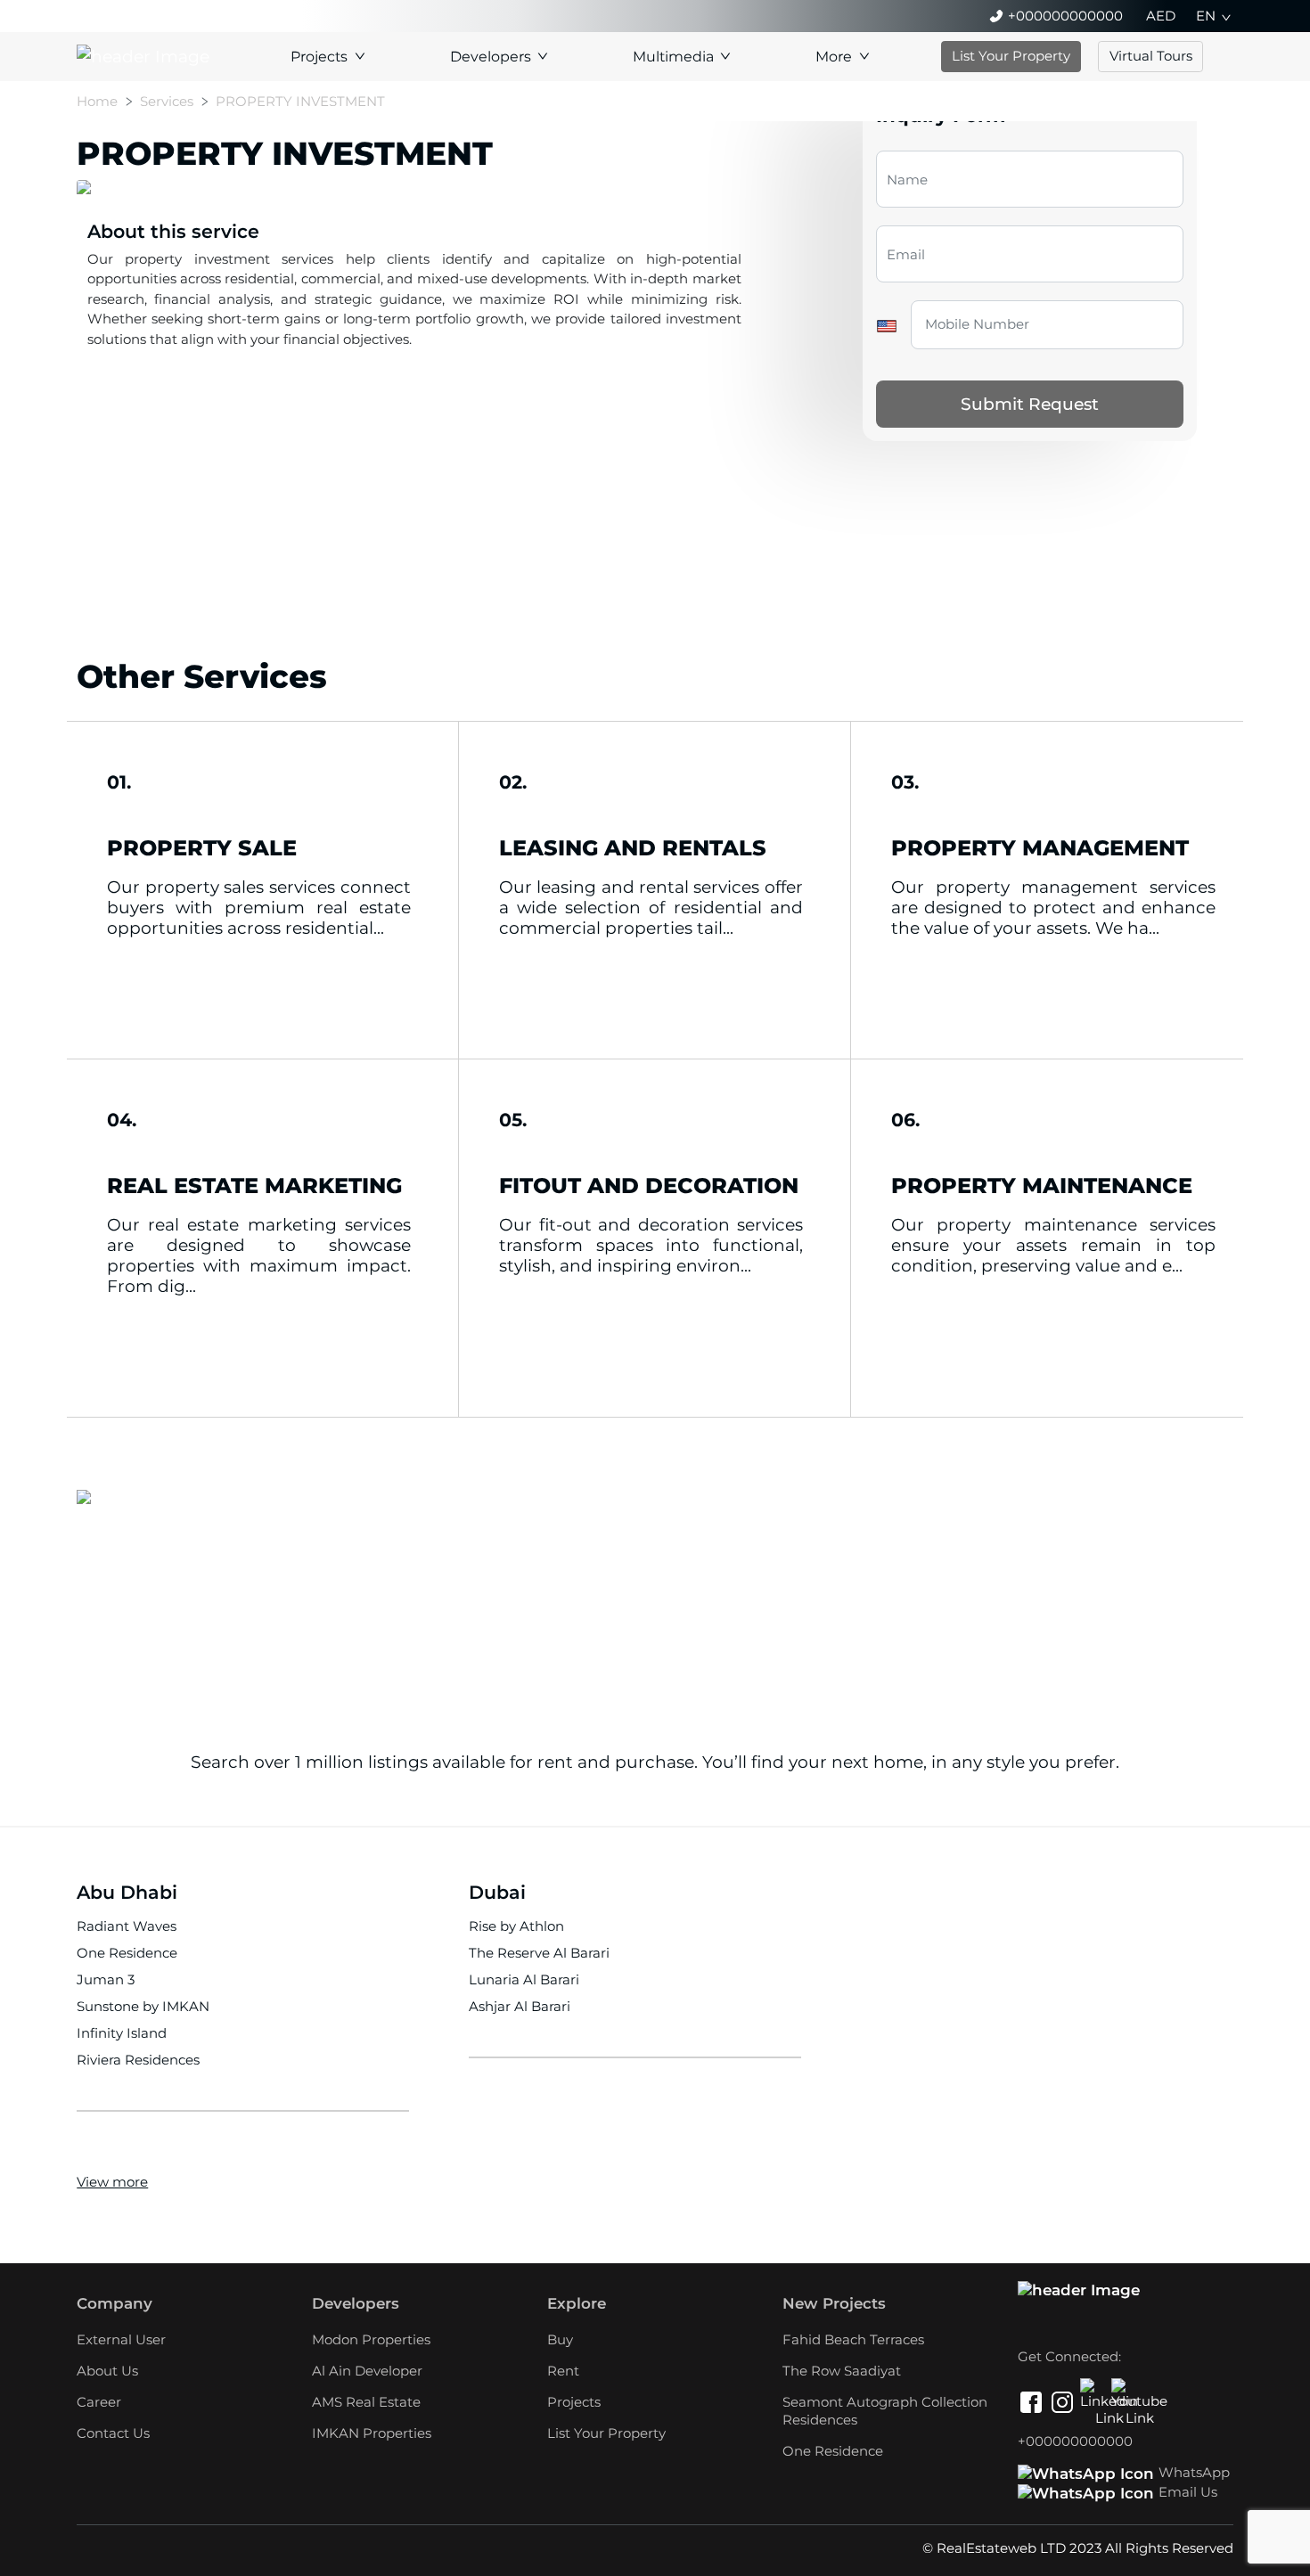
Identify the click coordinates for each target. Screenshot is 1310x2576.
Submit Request (1030, 404)
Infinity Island (122, 2033)
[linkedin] (1093, 2392)
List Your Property (1011, 56)
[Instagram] (1062, 2405)
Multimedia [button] (673, 57)
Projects (574, 2402)
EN (1206, 16)
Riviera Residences (138, 2060)
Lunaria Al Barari (524, 1979)
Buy (560, 2339)
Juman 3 (106, 1979)
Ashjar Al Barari (520, 2006)
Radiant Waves (127, 1926)
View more (112, 2182)
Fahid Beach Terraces (853, 2339)
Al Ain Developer (367, 2371)
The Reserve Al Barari (539, 1953)
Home (97, 101)
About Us (107, 2371)
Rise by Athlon (516, 1926)
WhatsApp (1194, 2472)
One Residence (127, 1953)
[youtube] (1125, 2392)
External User (121, 2339)
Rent (563, 2371)
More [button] (834, 57)
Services (167, 101)
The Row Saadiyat (842, 2371)
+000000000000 (1065, 16)
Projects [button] (319, 57)
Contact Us (113, 2433)
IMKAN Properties (372, 2433)
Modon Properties (371, 2339)
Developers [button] (491, 57)
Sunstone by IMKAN (143, 2006)
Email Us (1188, 2492)
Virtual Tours (1151, 56)
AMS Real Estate (366, 2402)
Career (99, 2402)
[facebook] (1031, 2405)
